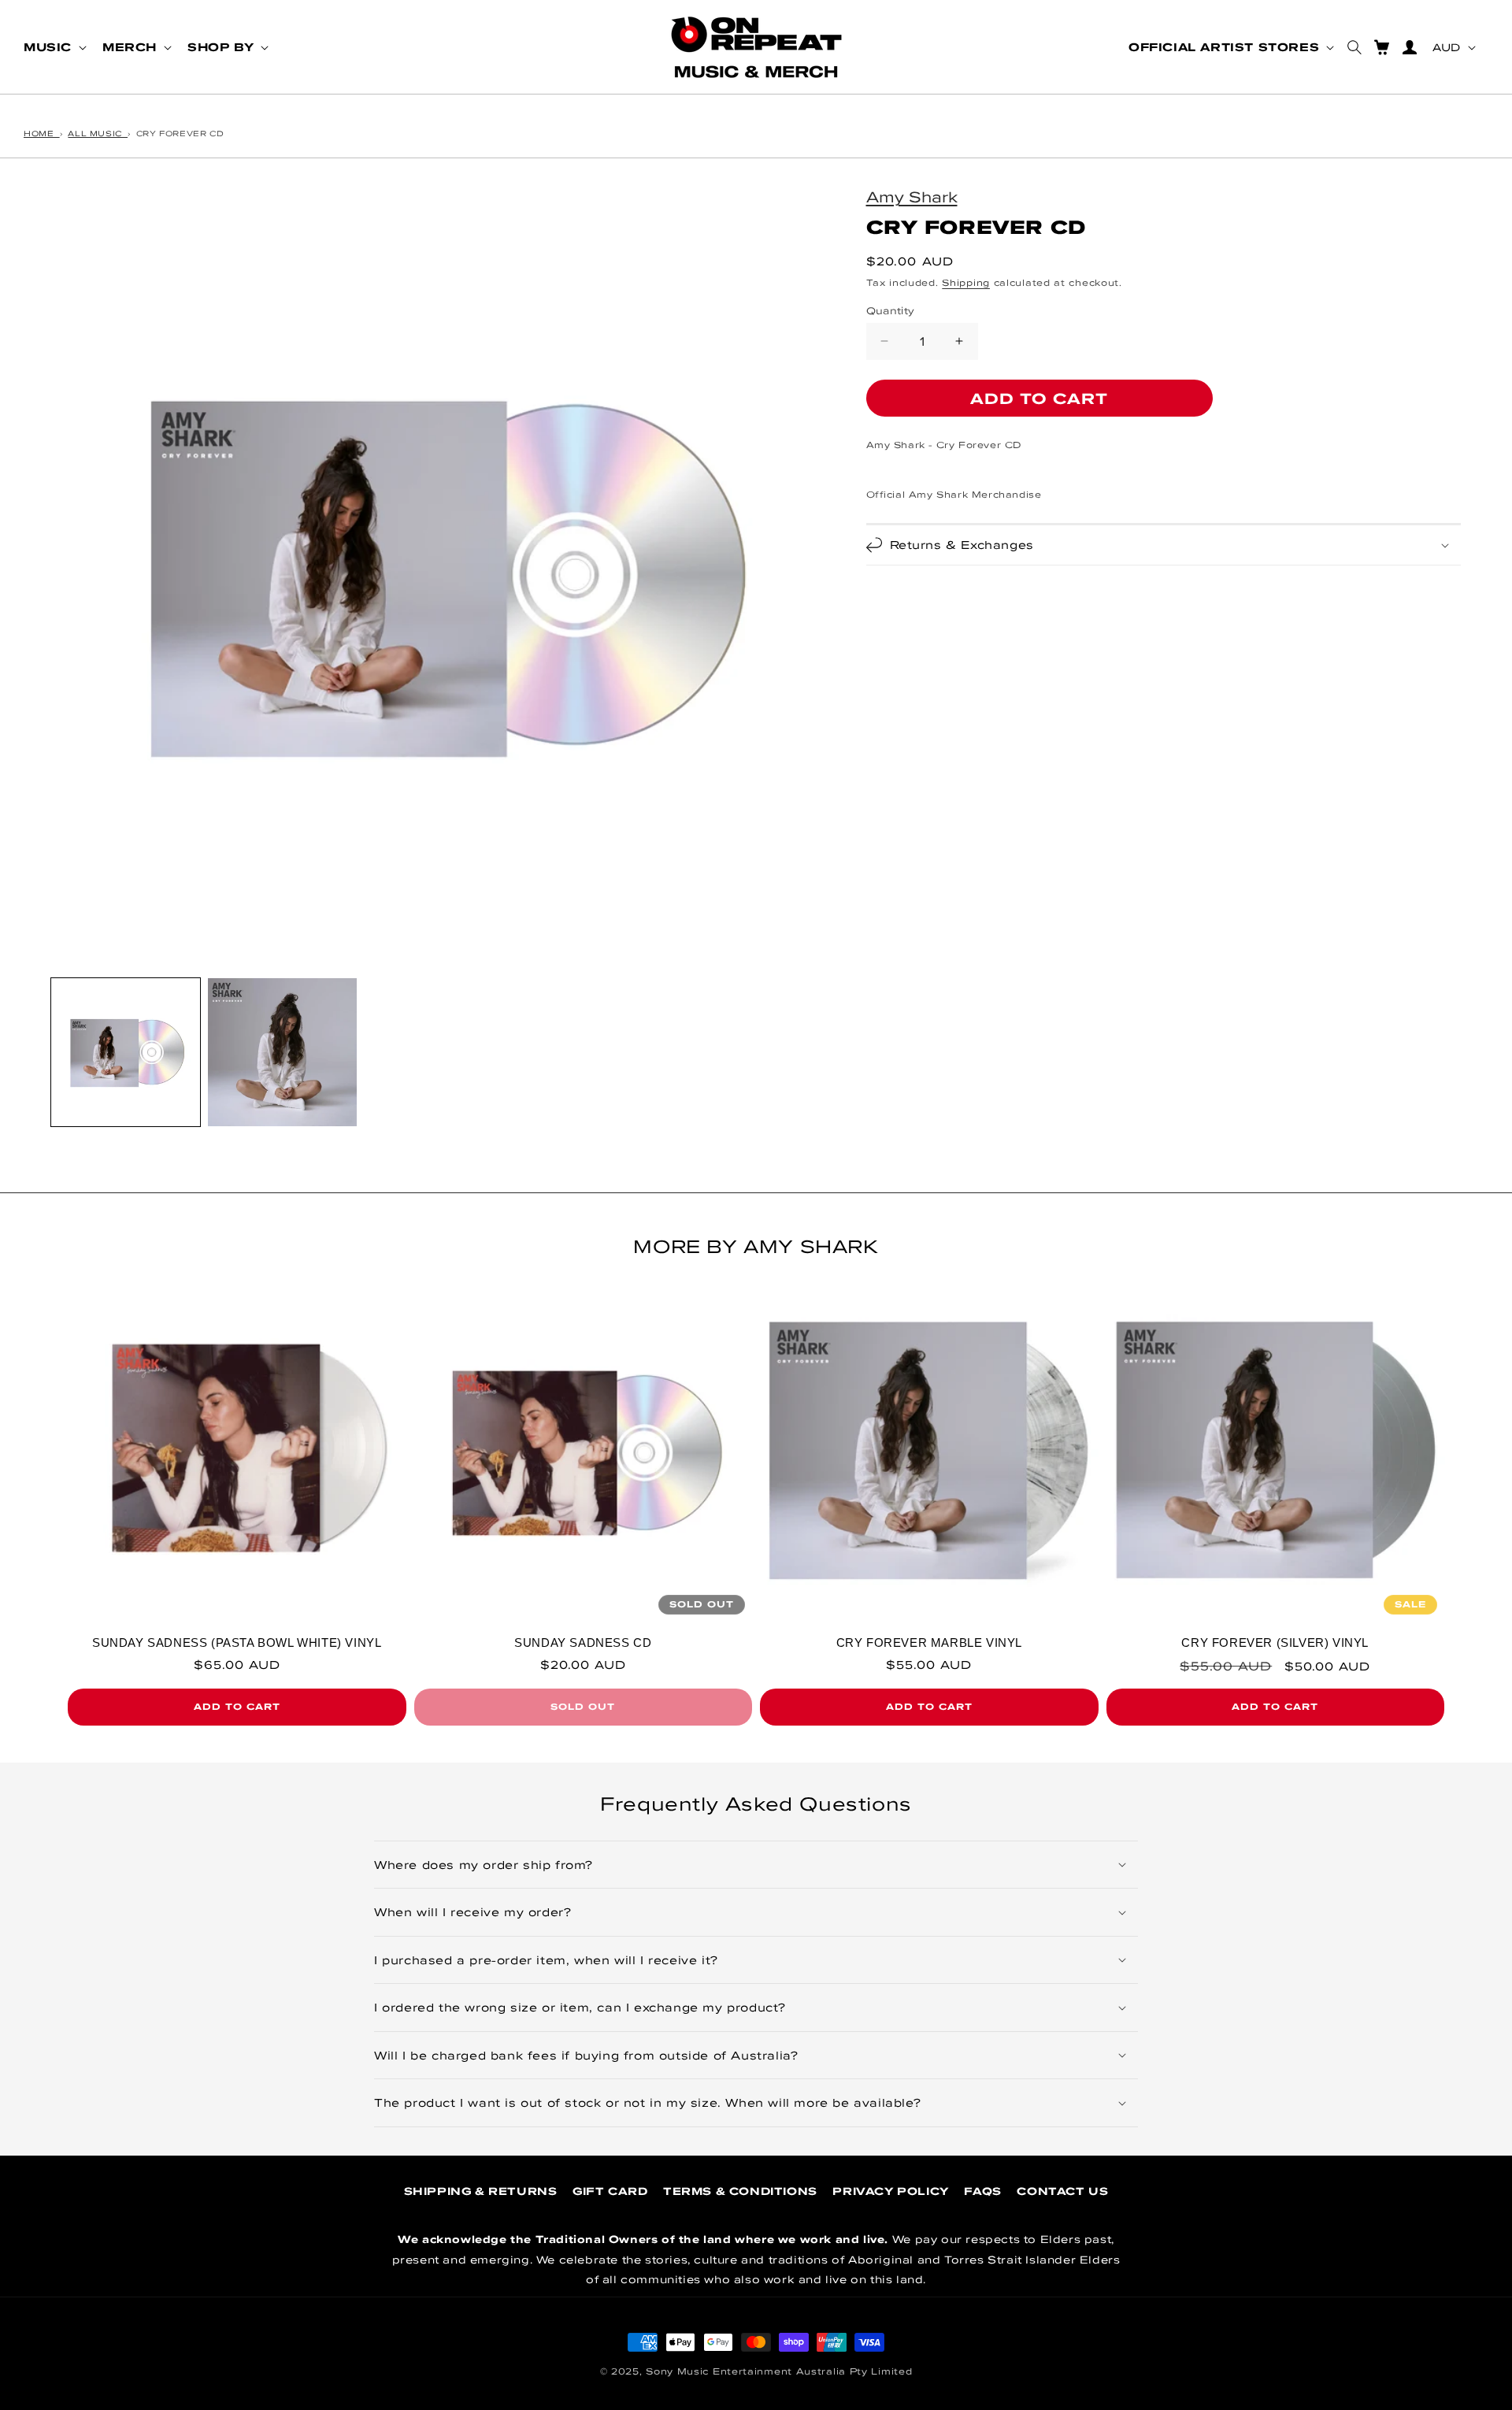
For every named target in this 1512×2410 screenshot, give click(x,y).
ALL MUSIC (98, 133)
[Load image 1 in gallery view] (126, 1053)
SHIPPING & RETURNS (481, 2191)
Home (42, 133)
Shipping (966, 282)
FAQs (982, 2191)
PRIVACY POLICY (890, 2191)
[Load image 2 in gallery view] (282, 1053)
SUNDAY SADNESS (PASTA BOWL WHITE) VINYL (237, 1643)
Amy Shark (912, 196)
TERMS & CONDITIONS (740, 2191)
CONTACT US (1062, 2191)
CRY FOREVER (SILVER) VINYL (1275, 1643)
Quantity (891, 310)
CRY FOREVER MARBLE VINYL (929, 1643)
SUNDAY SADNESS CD (583, 1643)
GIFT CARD (610, 2191)
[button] (54, 47)
